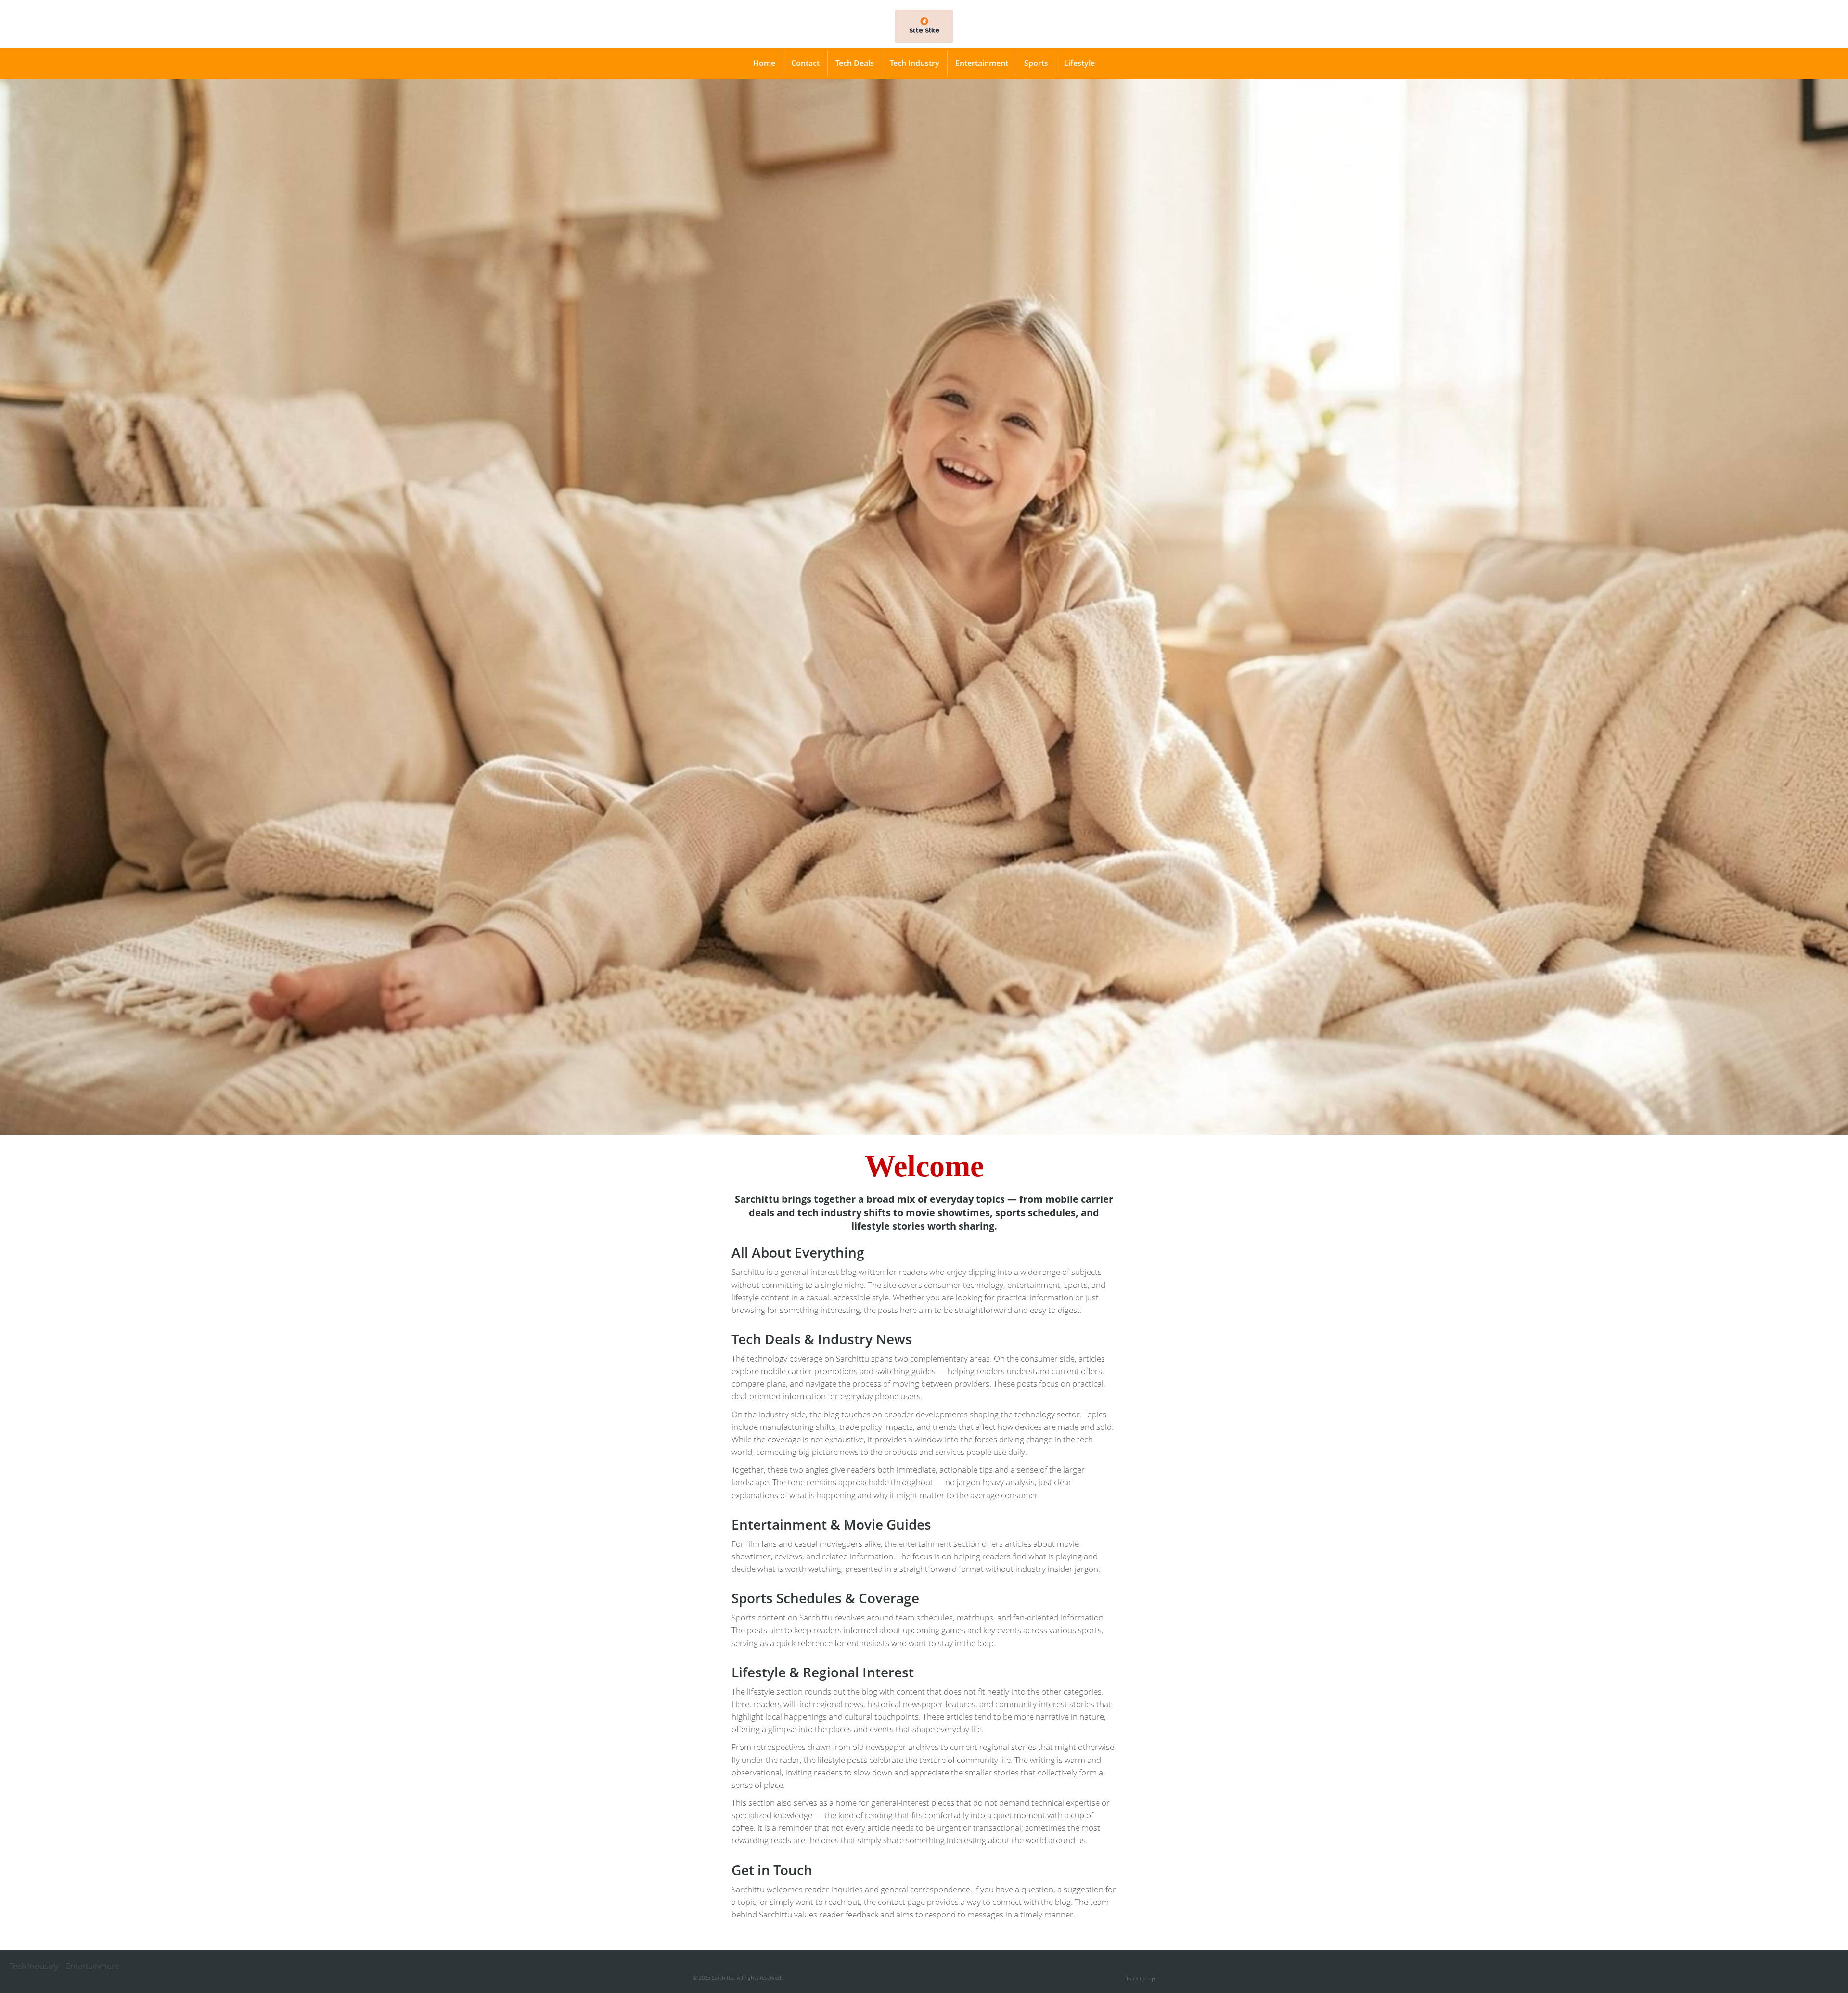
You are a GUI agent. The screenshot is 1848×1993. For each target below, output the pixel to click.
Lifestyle (1079, 63)
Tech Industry (915, 63)
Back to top (1141, 1978)
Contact (805, 63)
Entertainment (982, 63)
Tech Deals (855, 63)
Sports (1036, 63)
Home (764, 63)
